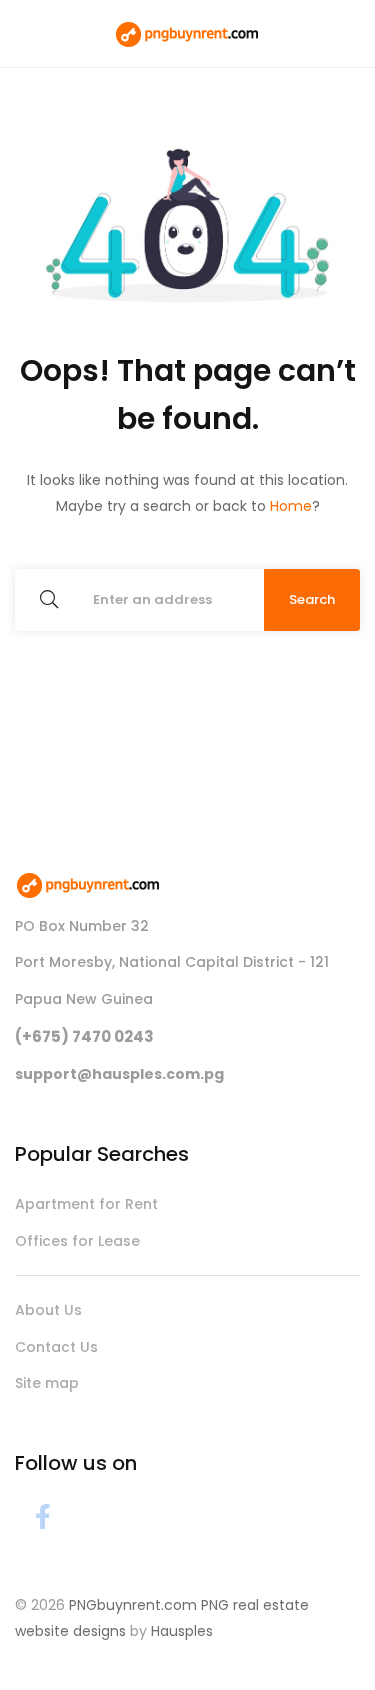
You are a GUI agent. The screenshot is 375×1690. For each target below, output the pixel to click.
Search (312, 599)
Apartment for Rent (86, 1204)
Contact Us (56, 1347)
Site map (47, 1383)
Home (291, 506)
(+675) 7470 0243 (84, 1036)
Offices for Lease (77, 1241)
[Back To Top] (319, 1634)
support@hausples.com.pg (119, 1074)
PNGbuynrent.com (133, 1605)
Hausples (182, 1631)
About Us (48, 1310)
